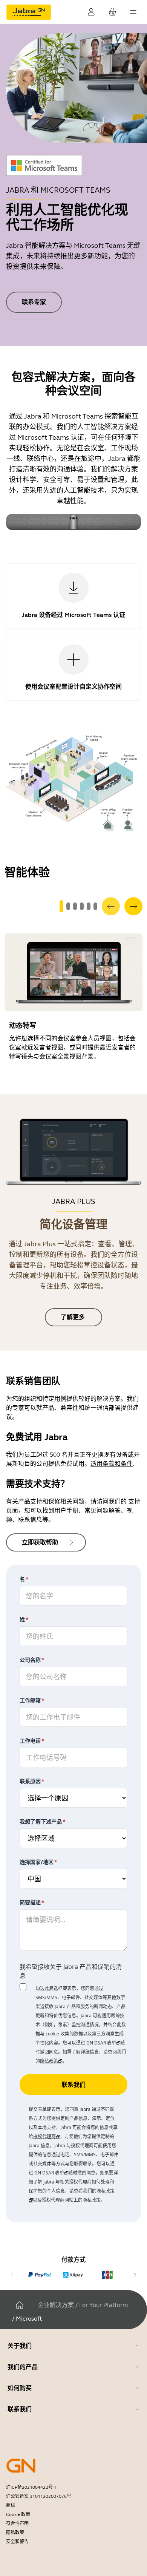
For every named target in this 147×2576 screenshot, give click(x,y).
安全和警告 (17, 2542)
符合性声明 (17, 2523)
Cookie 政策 (18, 2514)
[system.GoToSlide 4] (89, 906)
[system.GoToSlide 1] (68, 906)
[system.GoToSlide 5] (95, 906)
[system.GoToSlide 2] (75, 906)
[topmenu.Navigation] (133, 12)
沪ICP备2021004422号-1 (31, 2487)
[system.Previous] (111, 906)
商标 (11, 2505)
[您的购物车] (112, 12)
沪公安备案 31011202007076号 (39, 2496)
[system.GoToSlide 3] (82, 906)
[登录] (91, 12)
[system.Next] (133, 906)
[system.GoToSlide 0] (61, 906)
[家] (20, 2305)
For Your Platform (103, 2305)
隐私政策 (15, 2533)
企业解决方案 (56, 2305)
